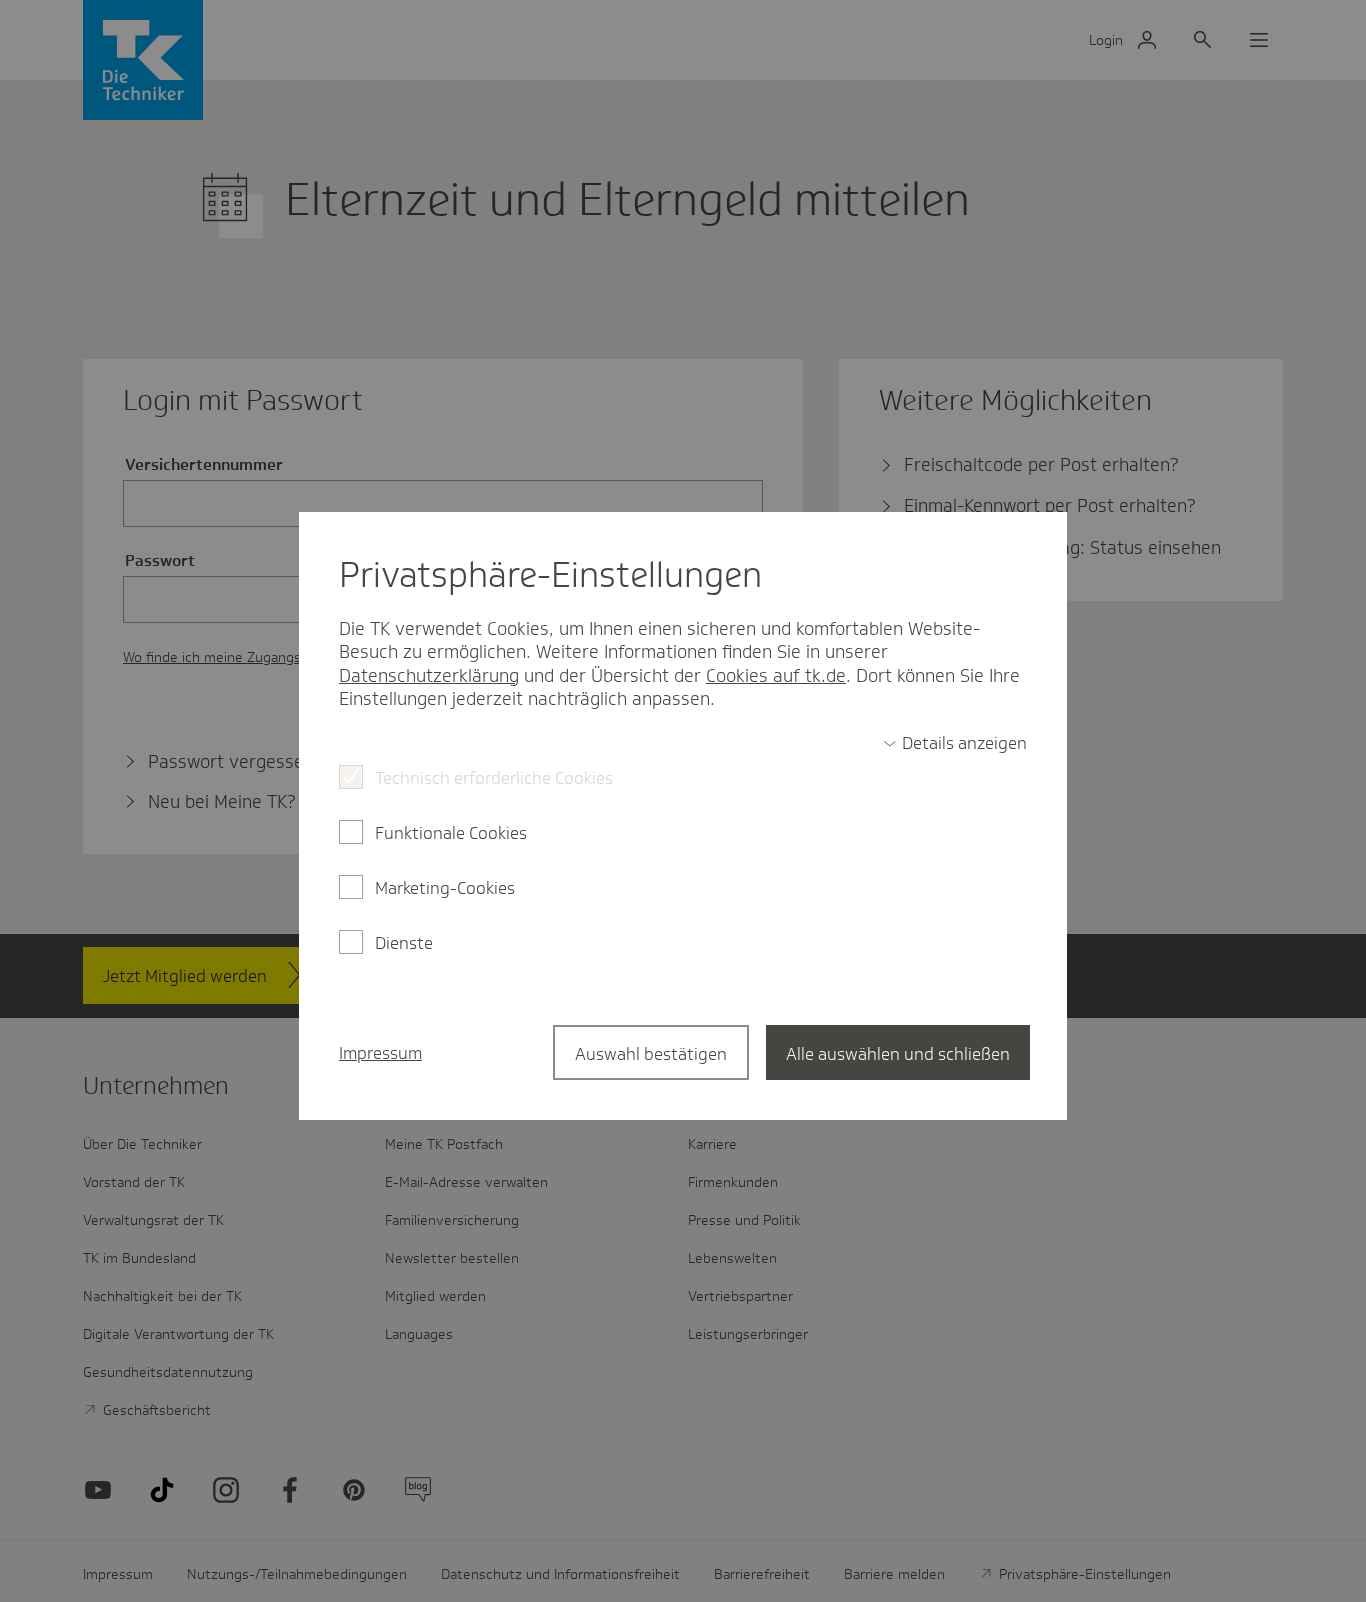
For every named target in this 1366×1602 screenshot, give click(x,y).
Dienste (404, 943)
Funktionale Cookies (451, 833)
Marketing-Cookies (445, 888)
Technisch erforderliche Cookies (494, 778)
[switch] (955, 743)
